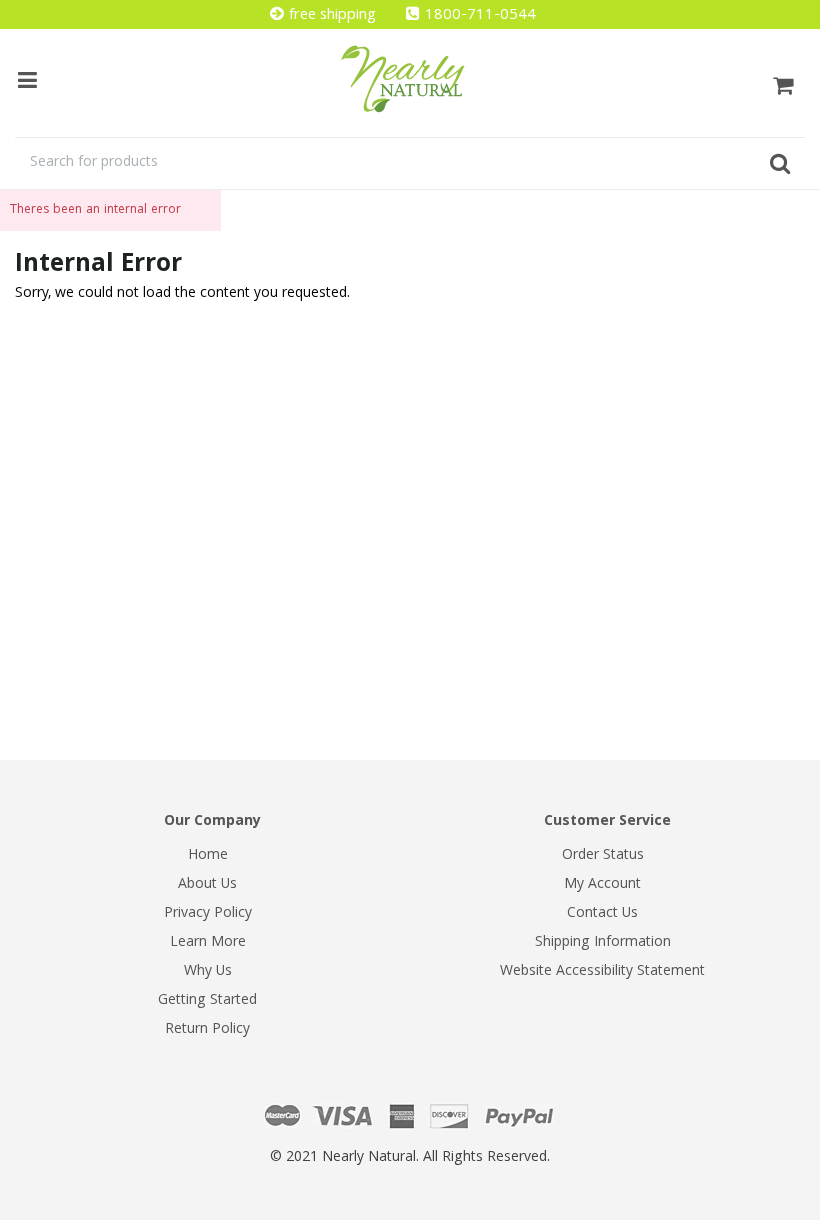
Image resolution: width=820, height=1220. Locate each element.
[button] (819, 1210)
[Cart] (783, 83)
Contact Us (602, 914)
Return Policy (207, 1030)
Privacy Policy (208, 914)
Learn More (208, 943)
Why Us (208, 972)
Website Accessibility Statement (602, 972)
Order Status (603, 856)
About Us (207, 885)
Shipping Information (603, 943)
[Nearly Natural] (410, 79)
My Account (602, 885)
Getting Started (207, 1001)
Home (208, 856)
